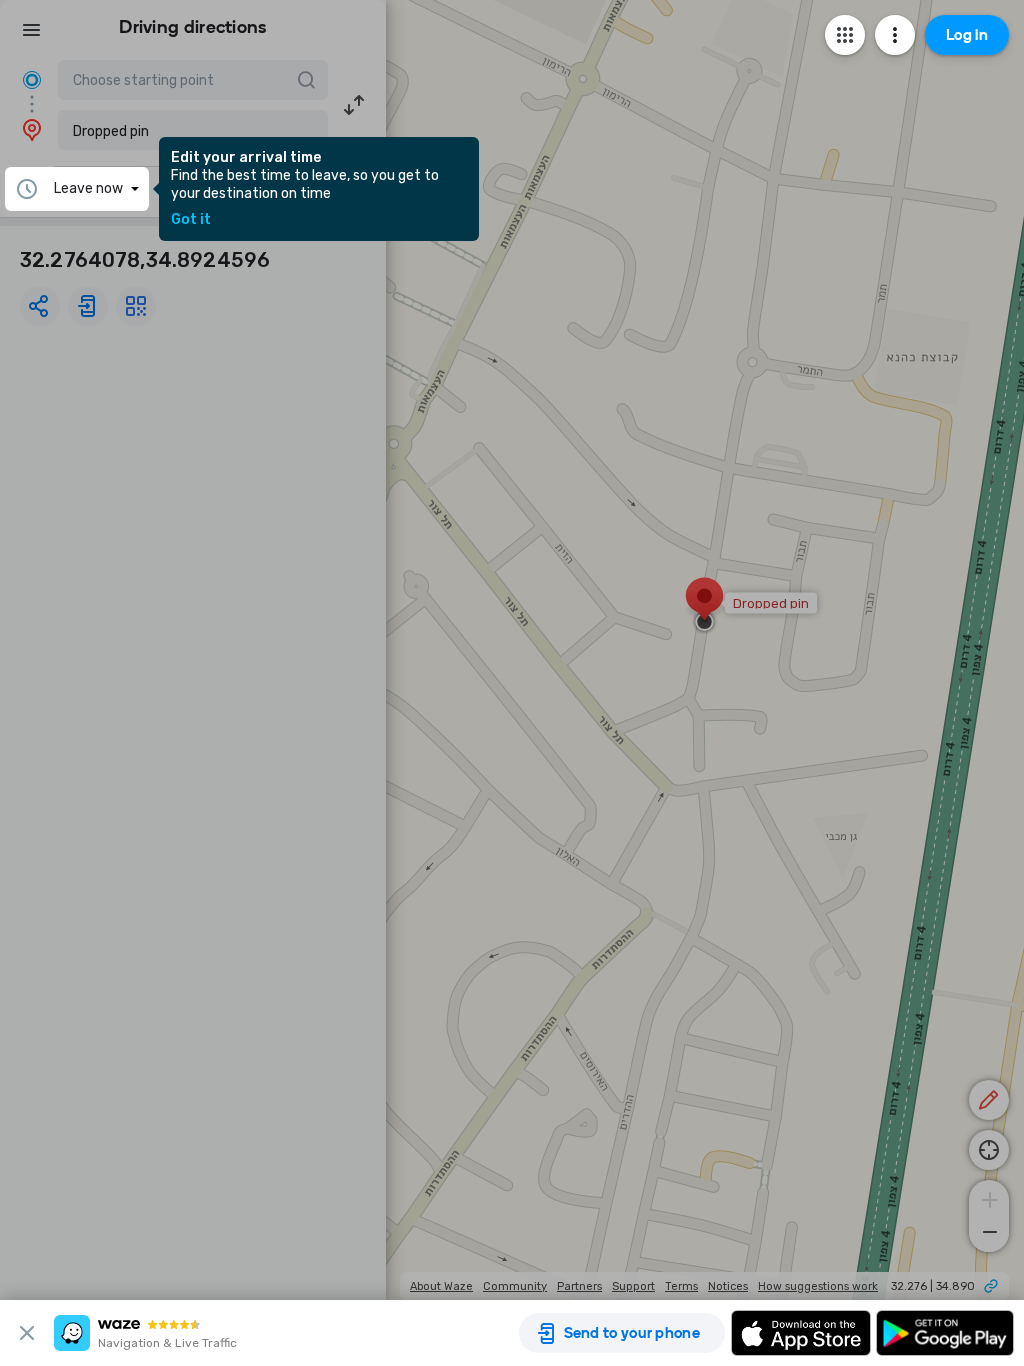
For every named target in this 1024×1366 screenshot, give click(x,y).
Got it (191, 220)
